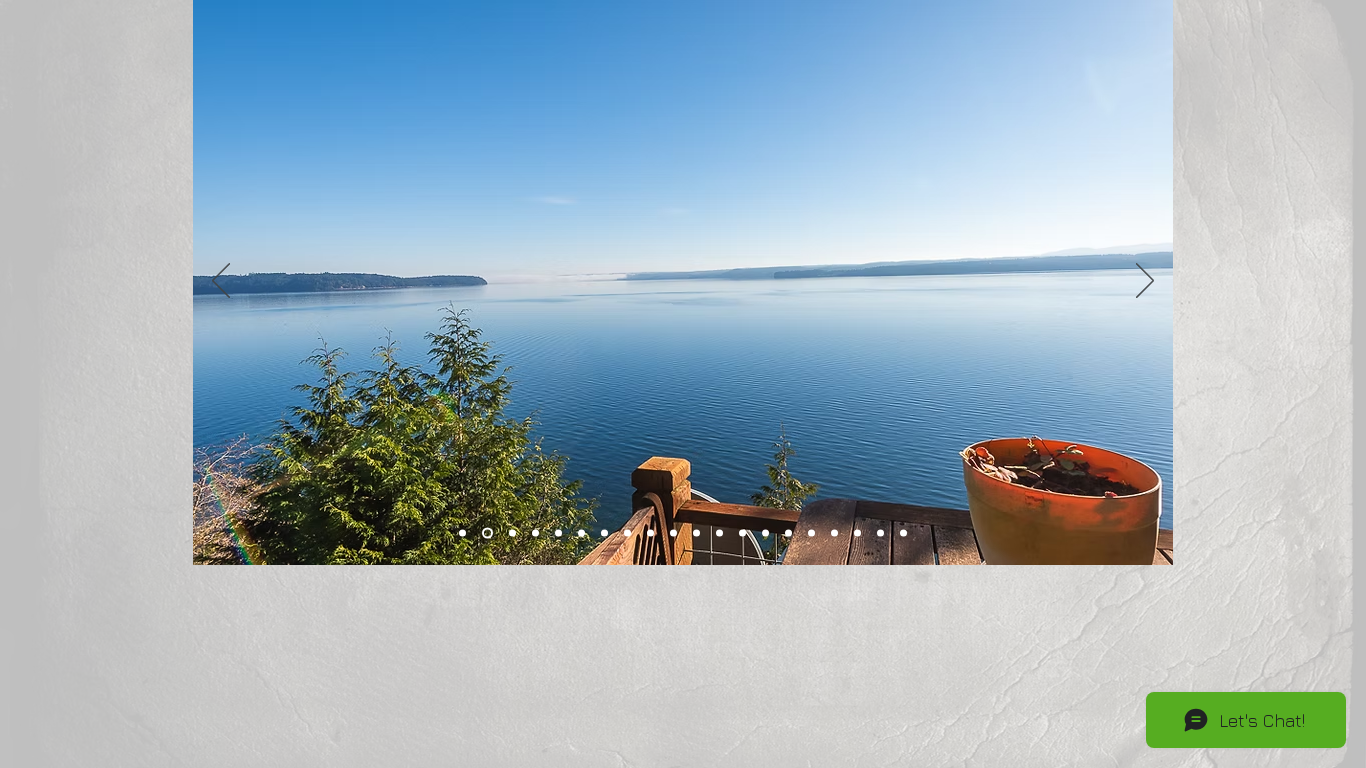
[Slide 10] (696, 533)
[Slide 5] (558, 533)
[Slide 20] (903, 533)
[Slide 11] (719, 533)
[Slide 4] (535, 533)
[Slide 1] (462, 533)
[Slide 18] (857, 533)
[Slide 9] (673, 533)
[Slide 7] (604, 533)
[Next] (1145, 282)
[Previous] (221, 282)
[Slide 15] (811, 533)
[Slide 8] (627, 533)
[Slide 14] (788, 533)
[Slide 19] (880, 533)
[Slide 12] (742, 533)
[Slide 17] (834, 533)
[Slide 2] (487, 533)
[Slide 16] (650, 533)
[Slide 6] (581, 533)
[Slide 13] (765, 533)
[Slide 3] (512, 533)
